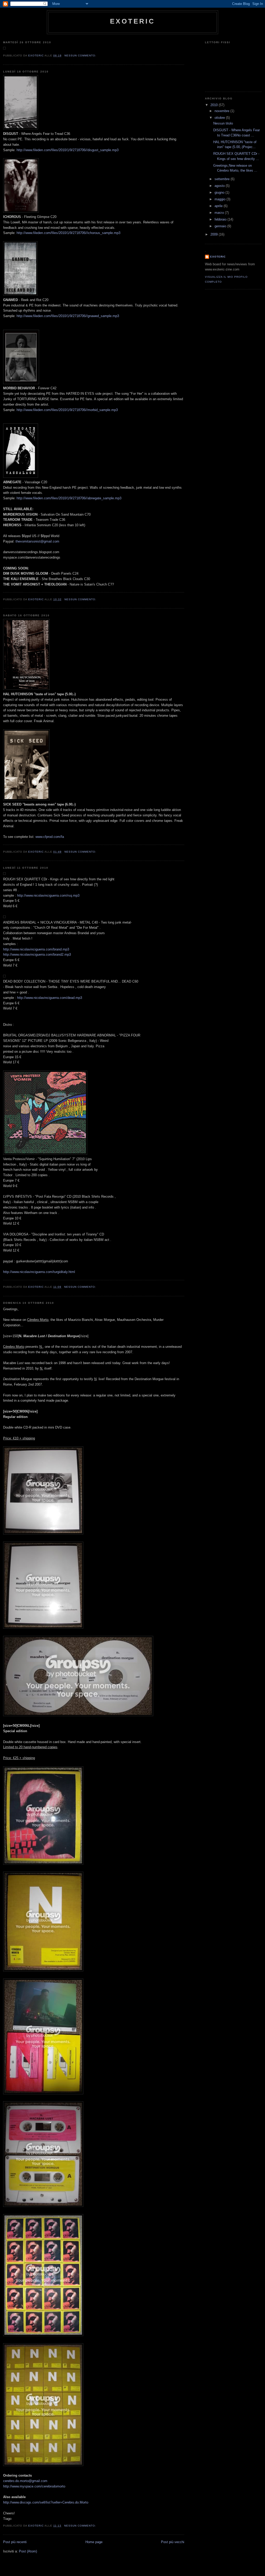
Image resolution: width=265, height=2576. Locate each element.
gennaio (221, 226)
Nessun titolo (223, 123)
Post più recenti (15, 2542)
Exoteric (132, 21)
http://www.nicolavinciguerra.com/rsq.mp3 (48, 895)
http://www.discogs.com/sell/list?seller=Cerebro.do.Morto (46, 2502)
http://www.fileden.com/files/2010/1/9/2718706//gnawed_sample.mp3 (68, 316)
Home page (94, 2542)
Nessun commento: (81, 56)
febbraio (221, 219)
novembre (222, 111)
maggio (220, 199)
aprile (219, 206)
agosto (220, 186)
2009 (215, 234)
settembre (223, 179)
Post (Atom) (28, 2551)
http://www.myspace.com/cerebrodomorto (34, 2486)
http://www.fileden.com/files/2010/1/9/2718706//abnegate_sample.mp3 (69, 498)
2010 (215, 105)
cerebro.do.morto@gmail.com (25, 2481)
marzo (220, 213)
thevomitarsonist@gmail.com (37, 541)
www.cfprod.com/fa (50, 837)
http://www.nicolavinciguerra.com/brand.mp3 (36, 949)
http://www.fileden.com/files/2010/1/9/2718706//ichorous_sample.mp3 (68, 233)
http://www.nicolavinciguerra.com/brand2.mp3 (37, 954)
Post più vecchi (173, 2542)
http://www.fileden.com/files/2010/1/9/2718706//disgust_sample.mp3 (68, 150)
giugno (220, 192)
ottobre (220, 118)
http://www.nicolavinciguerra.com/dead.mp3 (50, 998)
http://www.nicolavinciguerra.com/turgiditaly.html (39, 1272)
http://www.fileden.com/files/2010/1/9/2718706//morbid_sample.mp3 (67, 410)
